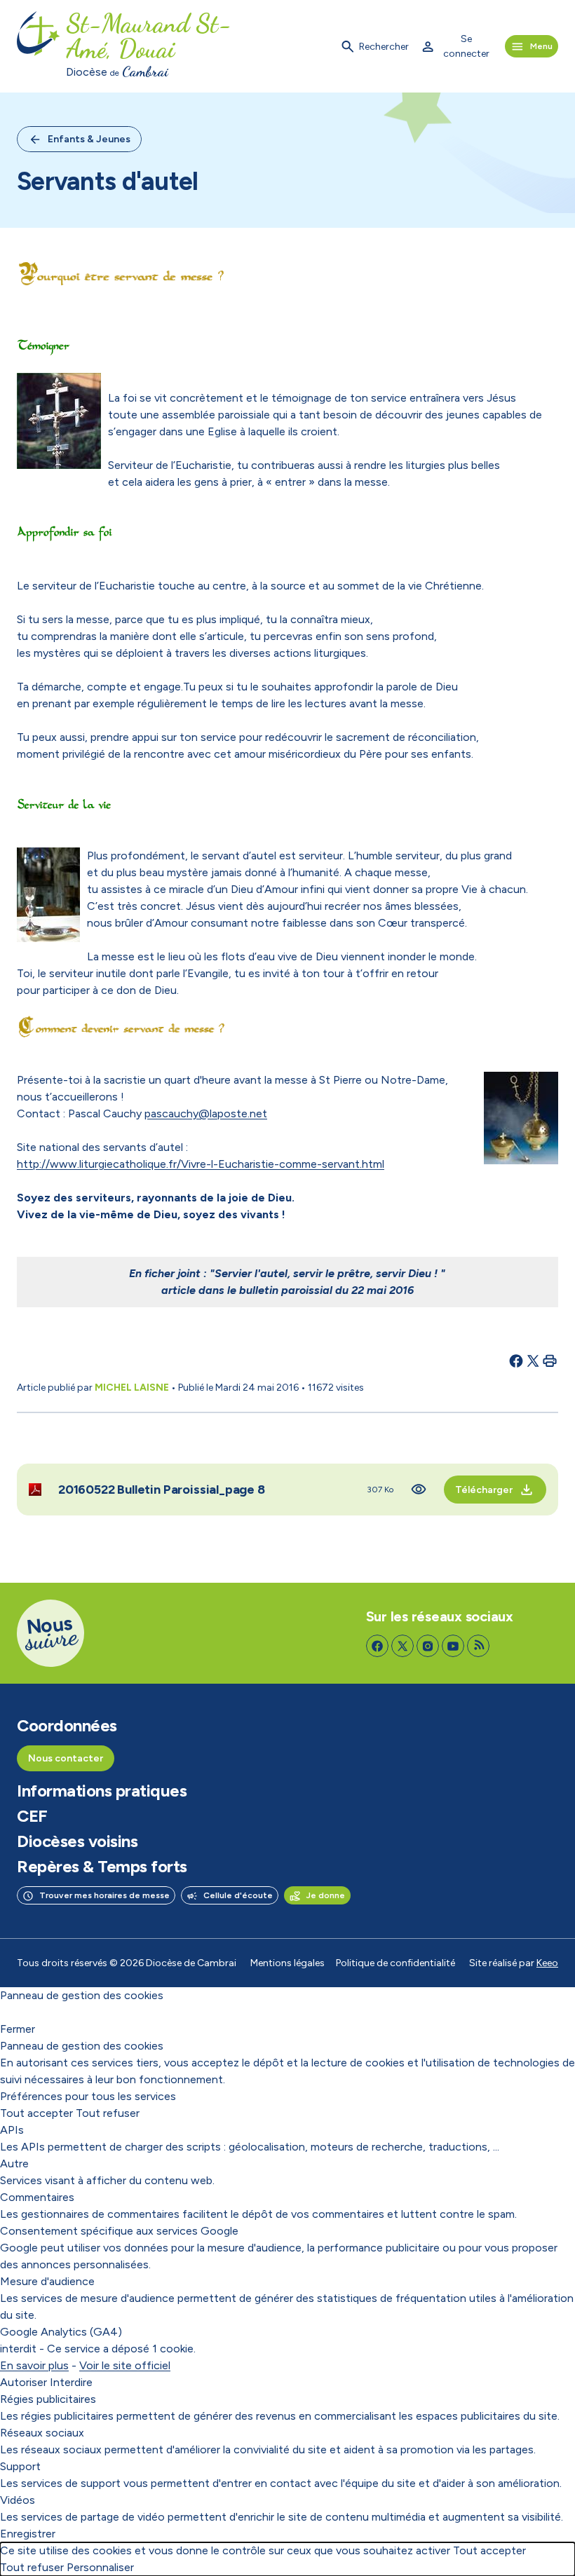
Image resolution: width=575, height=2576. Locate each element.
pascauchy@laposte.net (206, 1113)
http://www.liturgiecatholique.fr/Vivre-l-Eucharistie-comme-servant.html (201, 1164)
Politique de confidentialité (395, 1963)
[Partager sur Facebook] (516, 1361)
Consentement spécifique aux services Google (119, 2231)
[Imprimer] (550, 1361)
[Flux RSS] (478, 1646)
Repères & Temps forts (102, 1867)
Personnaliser (100, 2567)
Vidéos (18, 2500)
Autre (14, 2163)
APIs (12, 2130)
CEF (32, 1816)
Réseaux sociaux (42, 2433)
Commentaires (37, 2197)
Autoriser (23, 2382)
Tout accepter (36, 2113)
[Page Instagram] (428, 1646)
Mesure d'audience (47, 2281)
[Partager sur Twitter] (533, 1361)
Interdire (71, 2382)
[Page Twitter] (402, 1646)
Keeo (547, 1963)
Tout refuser (108, 2113)
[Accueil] (39, 46)
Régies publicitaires (48, 2399)
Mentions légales (287, 1963)
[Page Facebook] (377, 1646)
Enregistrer (28, 2534)
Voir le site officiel (125, 2365)
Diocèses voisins (77, 1841)
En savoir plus (34, 2365)
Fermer (18, 2029)
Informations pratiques (102, 1791)
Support (20, 2466)
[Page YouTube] (453, 1646)
